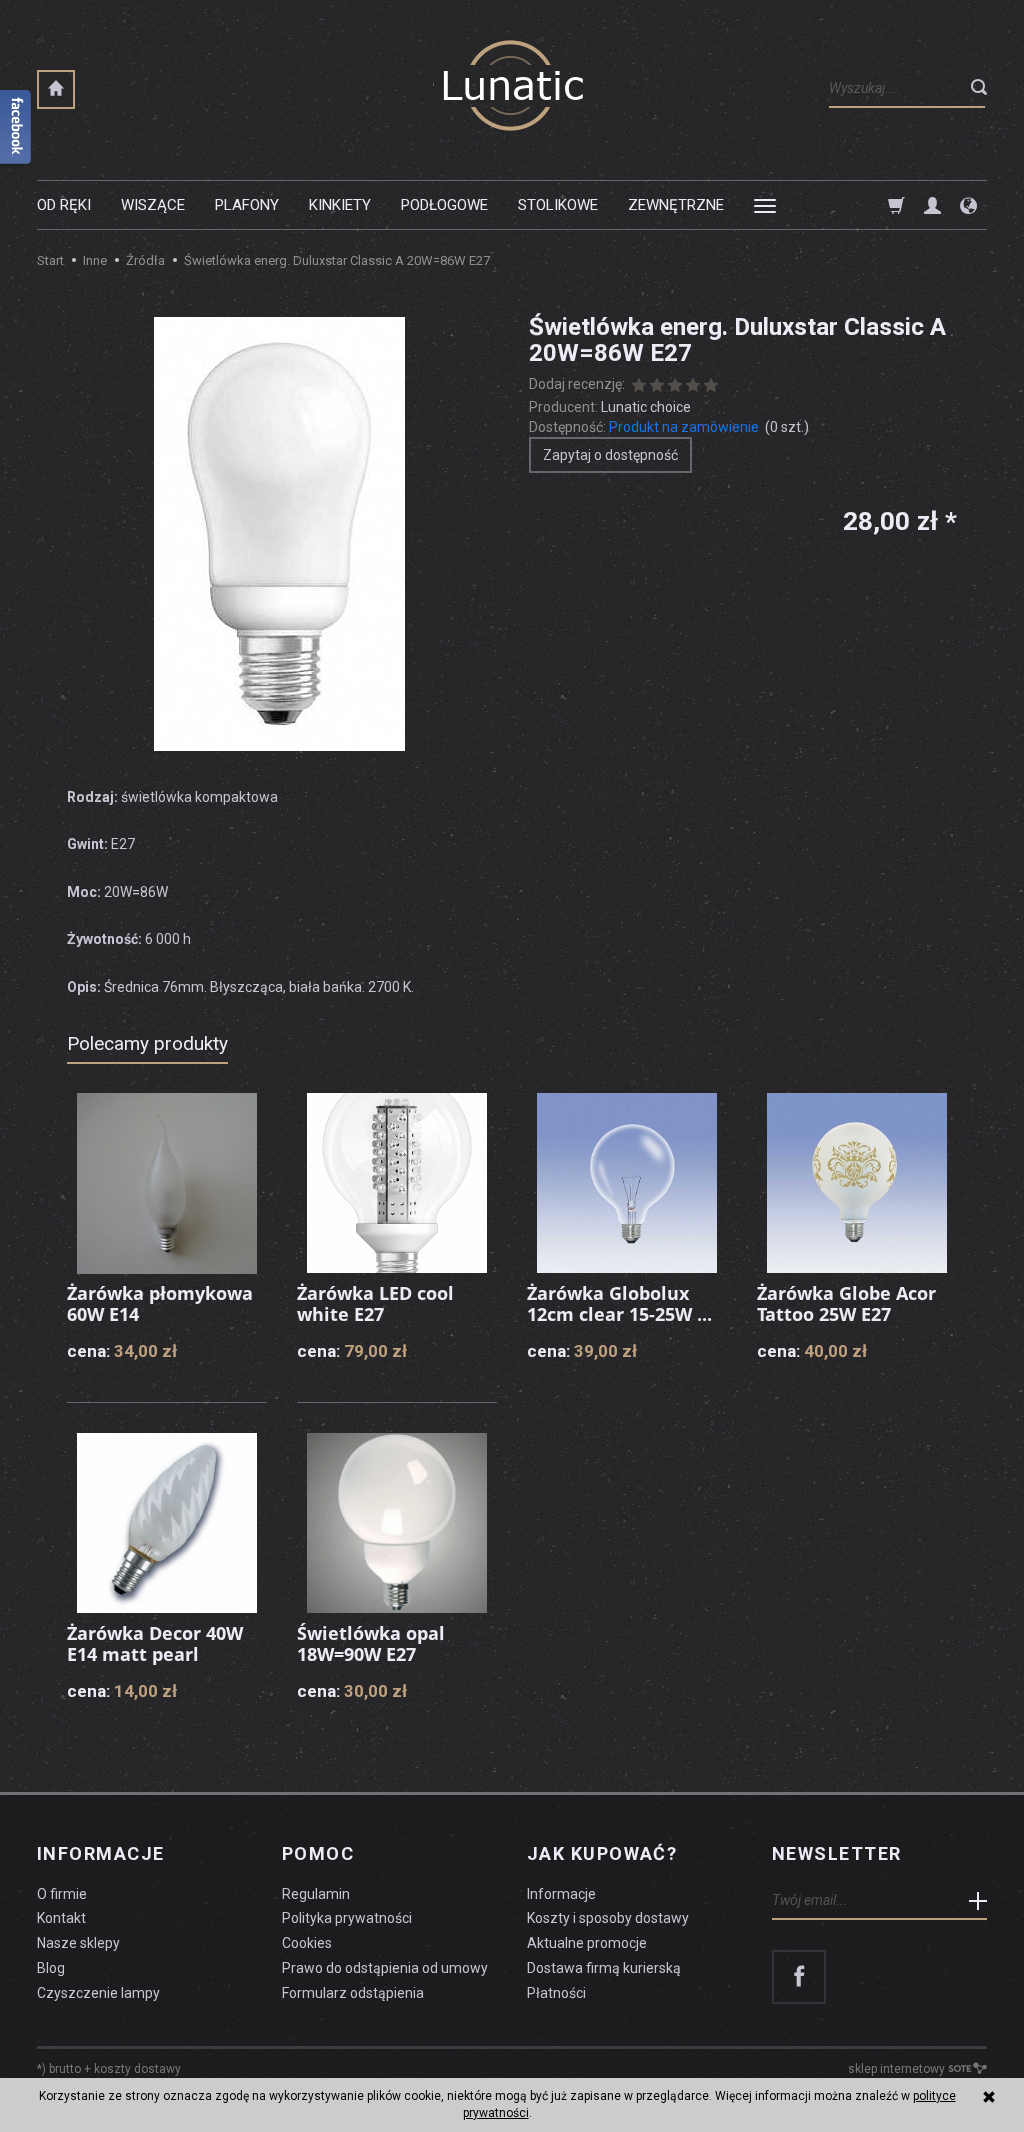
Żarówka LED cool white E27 (375, 1304)
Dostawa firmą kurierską (604, 1968)
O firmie (62, 1894)
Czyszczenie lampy (98, 1993)
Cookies (307, 1943)
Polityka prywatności (347, 1918)
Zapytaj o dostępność (610, 455)
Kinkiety (340, 205)
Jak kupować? (602, 1854)
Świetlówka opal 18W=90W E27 (371, 1644)
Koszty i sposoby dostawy (608, 1918)
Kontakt (61, 1918)
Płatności (556, 1993)
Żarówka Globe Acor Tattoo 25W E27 (846, 1304)
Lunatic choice (646, 407)
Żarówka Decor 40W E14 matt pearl (155, 1644)
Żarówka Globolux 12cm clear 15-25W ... (619, 1304)
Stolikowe (558, 205)
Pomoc (318, 1854)
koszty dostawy (137, 2069)
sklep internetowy (896, 2069)
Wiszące (153, 205)
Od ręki (64, 205)
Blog (51, 1968)
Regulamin (316, 1894)
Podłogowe (444, 205)
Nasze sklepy (78, 1943)
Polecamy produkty (147, 1043)
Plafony (247, 205)
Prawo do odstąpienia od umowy (385, 1968)
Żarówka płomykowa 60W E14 (160, 1304)
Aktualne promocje (587, 1943)
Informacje (100, 1854)
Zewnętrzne (676, 205)
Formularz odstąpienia (353, 1993)
